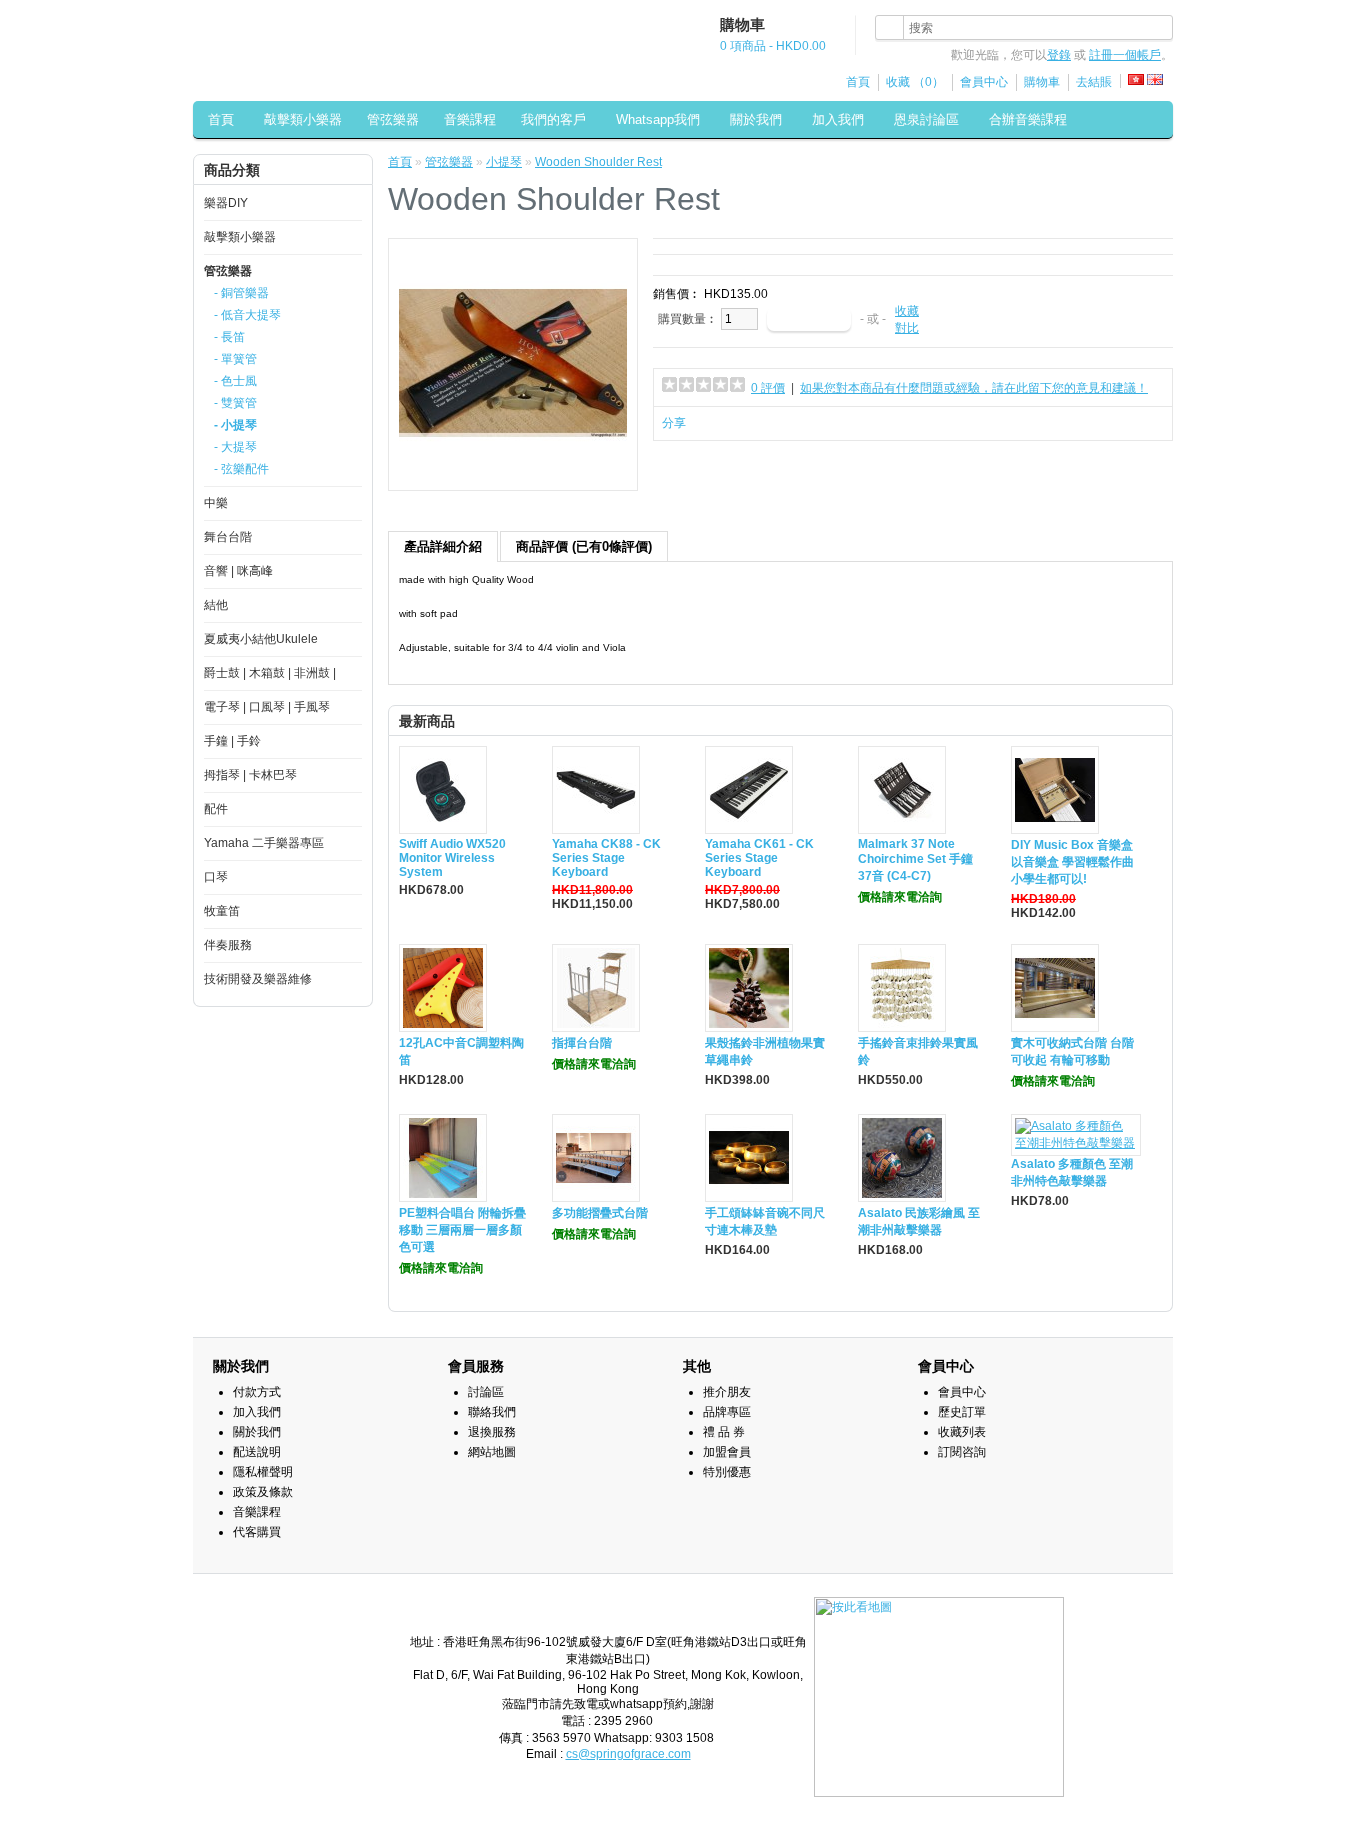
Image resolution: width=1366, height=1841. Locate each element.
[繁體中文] (1136, 79)
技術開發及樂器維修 (258, 979)
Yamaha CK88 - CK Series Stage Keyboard (606, 858)
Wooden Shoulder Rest (598, 162)
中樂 (216, 503)
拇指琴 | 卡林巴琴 (250, 775)
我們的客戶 (553, 119)
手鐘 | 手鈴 (232, 741)
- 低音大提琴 (247, 315)
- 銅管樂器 (241, 293)
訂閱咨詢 (962, 1452)
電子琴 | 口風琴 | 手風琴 (267, 707)
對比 (907, 328)
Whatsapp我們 (658, 119)
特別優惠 (727, 1472)
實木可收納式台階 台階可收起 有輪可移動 (1072, 1051)
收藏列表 (962, 1432)
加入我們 (838, 119)
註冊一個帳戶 (1125, 55)
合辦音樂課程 (1028, 119)
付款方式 (257, 1392)
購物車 (1042, 82)
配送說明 (257, 1452)
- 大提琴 (235, 447)
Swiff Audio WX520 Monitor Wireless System (452, 858)
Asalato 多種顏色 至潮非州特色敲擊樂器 (1072, 1172)
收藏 (907, 311)
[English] (1155, 79)
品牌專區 (727, 1412)
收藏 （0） (915, 82)
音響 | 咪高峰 (238, 571)
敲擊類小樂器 (303, 119)
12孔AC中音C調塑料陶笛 (461, 1051)
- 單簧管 (235, 359)
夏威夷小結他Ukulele (261, 639)
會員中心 (984, 82)
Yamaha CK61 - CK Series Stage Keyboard (759, 858)
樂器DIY (226, 203)
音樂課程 (470, 119)
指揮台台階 (582, 1043)
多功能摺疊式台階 (600, 1213)
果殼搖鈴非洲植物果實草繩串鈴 (765, 1051)
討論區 (486, 1392)
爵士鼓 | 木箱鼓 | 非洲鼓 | (270, 673)
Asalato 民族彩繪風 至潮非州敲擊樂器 (919, 1221)
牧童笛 (222, 911)
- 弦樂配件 (241, 469)
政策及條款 (263, 1492)
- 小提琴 (235, 425)
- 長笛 (229, 337)
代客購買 (257, 1532)
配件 (216, 809)
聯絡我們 (492, 1412)
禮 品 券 (724, 1432)
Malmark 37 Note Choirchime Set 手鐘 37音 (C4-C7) (915, 860)
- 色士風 (235, 381)
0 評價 (768, 388)
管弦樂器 (393, 119)
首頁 (858, 82)
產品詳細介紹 (443, 546)
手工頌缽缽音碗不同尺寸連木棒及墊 (765, 1221)
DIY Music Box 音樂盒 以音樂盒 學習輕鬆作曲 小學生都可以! (1072, 862)
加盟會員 (727, 1452)
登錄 (1059, 55)
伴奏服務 (228, 945)
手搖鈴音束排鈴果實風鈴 (918, 1051)
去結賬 (1094, 82)
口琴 (216, 877)
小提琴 (504, 162)
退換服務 (492, 1432)
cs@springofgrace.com (628, 1754)
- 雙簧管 (235, 403)
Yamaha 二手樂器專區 (264, 843)
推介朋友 (727, 1392)
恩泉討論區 (926, 119)
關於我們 (756, 119)
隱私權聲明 (263, 1472)
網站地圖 (492, 1452)
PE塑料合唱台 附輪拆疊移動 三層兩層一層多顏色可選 (462, 1230)
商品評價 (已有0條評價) (584, 546)
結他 (216, 605)
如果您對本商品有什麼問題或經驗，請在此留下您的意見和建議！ (974, 388)
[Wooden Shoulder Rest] (513, 473)
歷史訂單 (962, 1412)
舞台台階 (228, 537)
